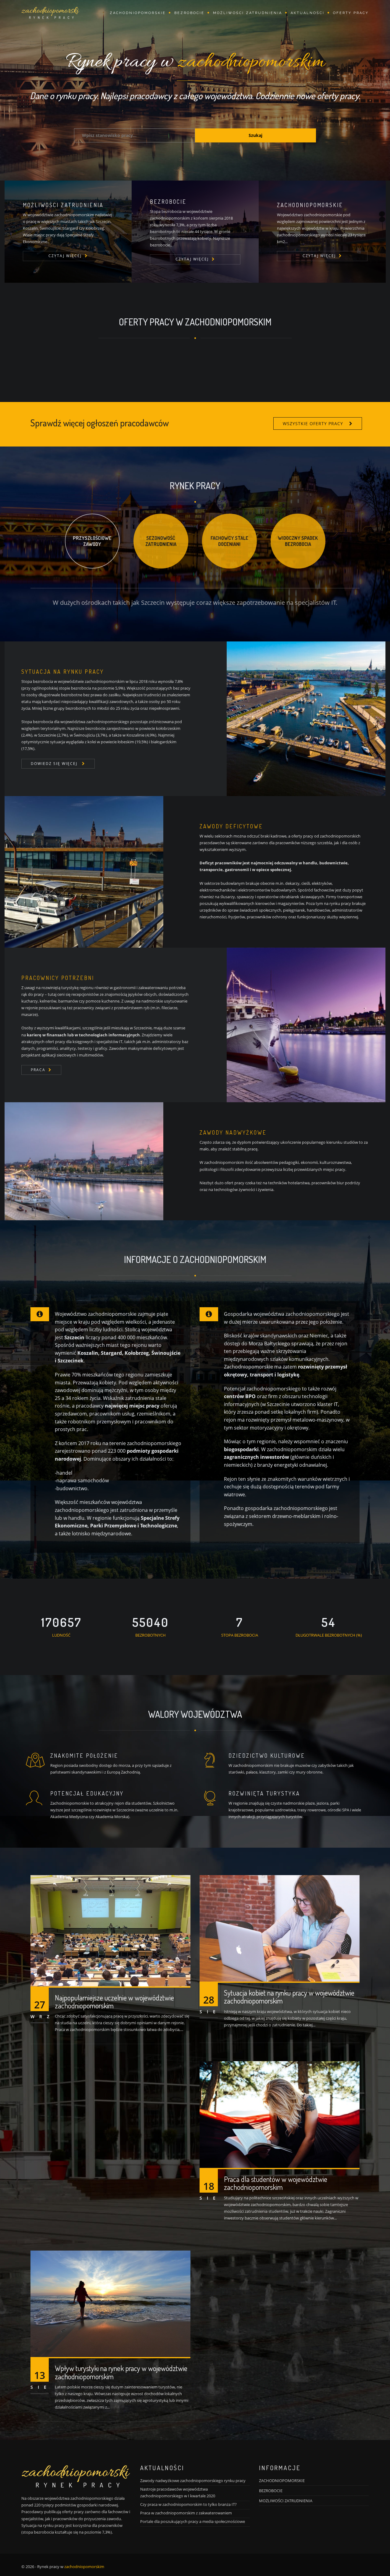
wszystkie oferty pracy (313, 423)
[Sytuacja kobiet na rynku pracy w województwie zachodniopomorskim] (280, 1928)
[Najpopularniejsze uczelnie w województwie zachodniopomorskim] (110, 1930)
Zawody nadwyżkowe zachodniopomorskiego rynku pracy (193, 2481)
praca (38, 1070)
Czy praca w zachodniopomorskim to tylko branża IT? (188, 2504)
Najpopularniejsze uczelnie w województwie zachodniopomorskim (114, 2002)
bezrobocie (189, 13)
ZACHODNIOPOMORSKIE (282, 2481)
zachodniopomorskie (138, 13)
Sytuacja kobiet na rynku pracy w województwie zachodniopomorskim (289, 1997)
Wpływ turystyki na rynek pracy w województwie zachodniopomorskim (121, 2372)
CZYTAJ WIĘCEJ (65, 256)
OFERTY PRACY (351, 13)
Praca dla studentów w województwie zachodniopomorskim (276, 2183)
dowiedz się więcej (55, 764)
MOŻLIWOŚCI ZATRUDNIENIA (248, 13)
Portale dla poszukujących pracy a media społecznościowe (193, 2521)
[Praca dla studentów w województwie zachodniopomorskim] (280, 2114)
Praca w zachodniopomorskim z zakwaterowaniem (186, 2513)
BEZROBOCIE (271, 2491)
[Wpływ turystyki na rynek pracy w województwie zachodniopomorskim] (110, 2303)
